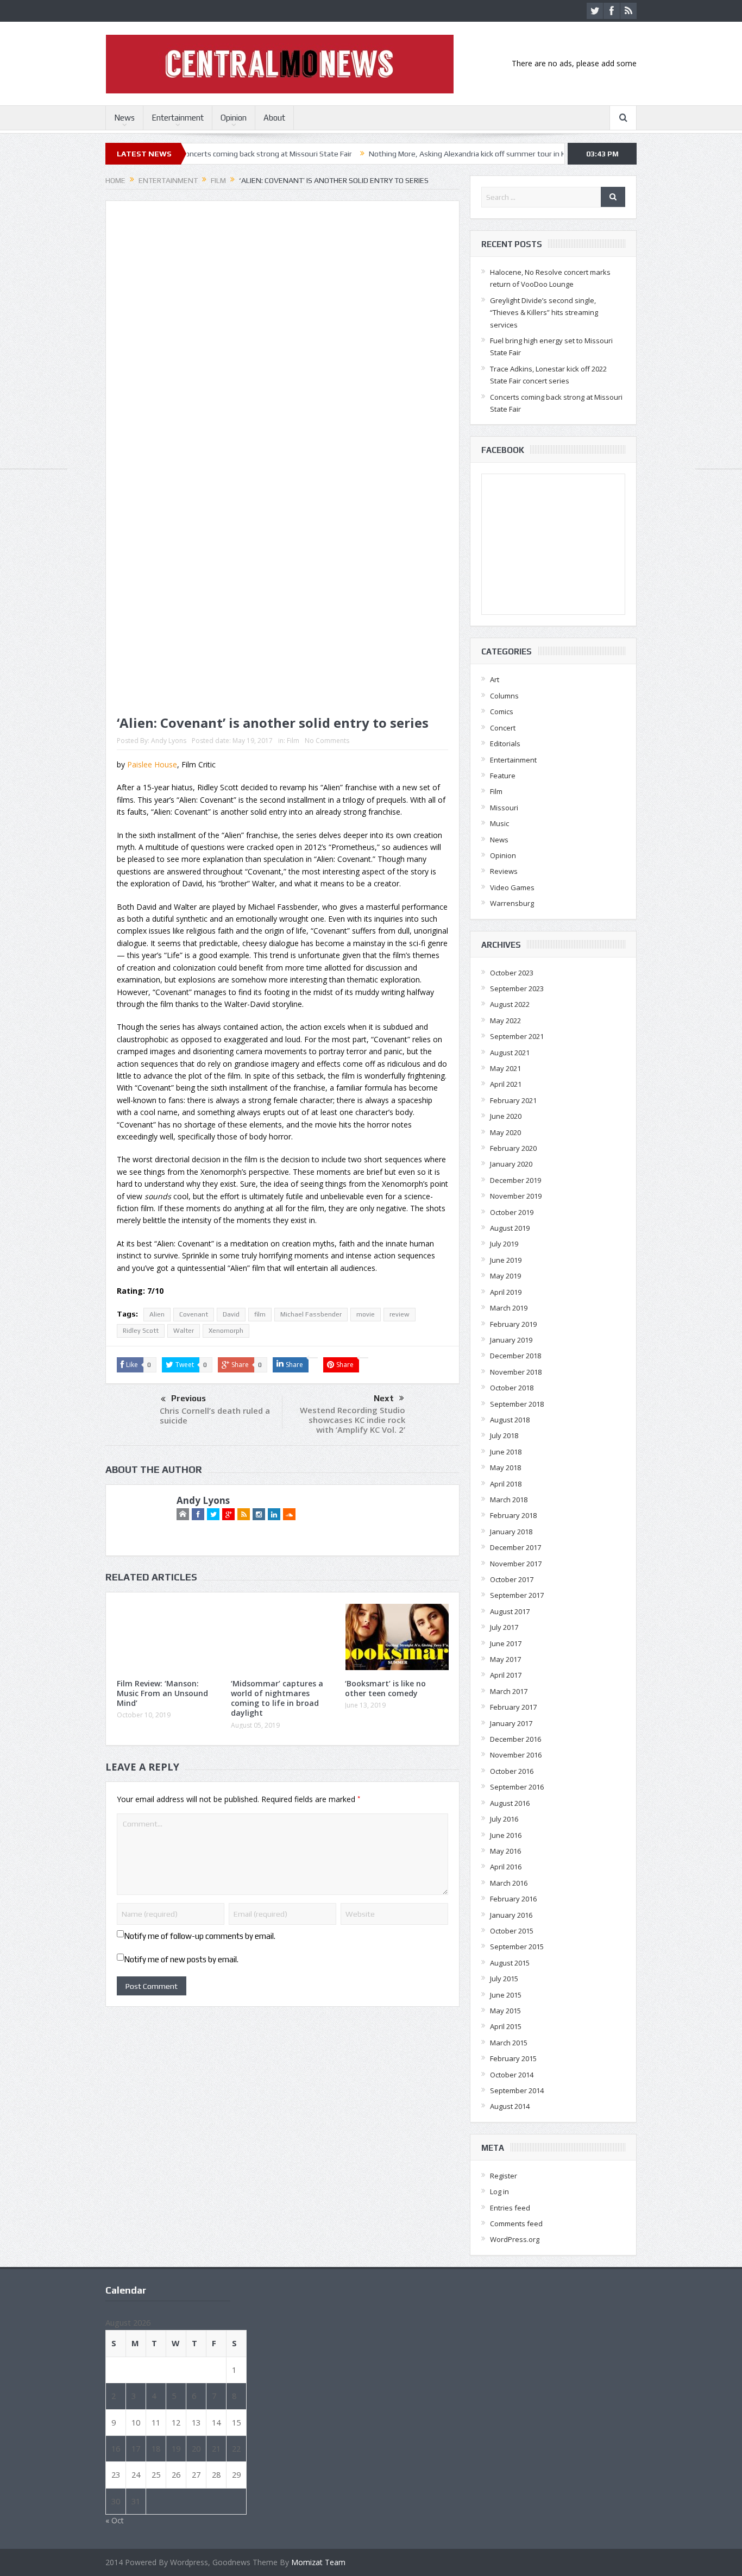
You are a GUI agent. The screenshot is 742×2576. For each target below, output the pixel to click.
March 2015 (509, 2043)
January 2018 (511, 1532)
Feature (503, 776)
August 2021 (510, 1053)
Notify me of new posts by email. (181, 1959)
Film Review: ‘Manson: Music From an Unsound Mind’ (162, 1693)
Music (499, 823)
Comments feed (516, 2224)
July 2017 (504, 1627)
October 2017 (512, 1579)
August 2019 (510, 1228)
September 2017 (517, 1595)
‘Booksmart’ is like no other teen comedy (385, 1688)
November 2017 (516, 1564)
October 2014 (512, 2075)
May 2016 (505, 1851)
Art (495, 679)
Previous (188, 1398)
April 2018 (506, 1484)
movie (366, 1314)
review (400, 1314)
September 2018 (517, 1404)
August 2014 (510, 2106)
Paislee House (152, 764)
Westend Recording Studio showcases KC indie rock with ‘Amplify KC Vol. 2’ (353, 1420)
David (231, 1314)
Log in (499, 2191)
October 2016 (512, 1771)
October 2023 (512, 973)
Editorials (505, 744)
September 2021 (517, 1036)
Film (293, 741)
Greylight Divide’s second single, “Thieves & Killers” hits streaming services (544, 313)
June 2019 (506, 1260)
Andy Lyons (169, 741)
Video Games (512, 887)
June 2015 (506, 1995)
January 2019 (511, 1340)
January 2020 (511, 1164)
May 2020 (505, 1132)
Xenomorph (226, 1331)
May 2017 (505, 1659)
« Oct (115, 2520)
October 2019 (512, 1212)
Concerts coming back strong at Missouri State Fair (205, 154)
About (274, 118)
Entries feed (510, 2208)
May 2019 (505, 1276)
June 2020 (506, 1116)
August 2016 (510, 1803)
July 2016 (504, 1819)
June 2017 (506, 1643)
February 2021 (513, 1100)
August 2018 (510, 1420)
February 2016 (513, 1899)
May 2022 (505, 1021)
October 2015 (512, 1931)
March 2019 (509, 1308)
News (124, 118)
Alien (157, 1314)
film (260, 1314)
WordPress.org (515, 2239)
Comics (502, 711)
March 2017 (509, 1691)
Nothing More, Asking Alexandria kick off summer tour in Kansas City (423, 154)
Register (504, 2176)
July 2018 (504, 1435)
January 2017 (511, 1723)
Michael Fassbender (311, 1314)
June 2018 (506, 1452)
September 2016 (517, 1787)
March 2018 (509, 1500)
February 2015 (513, 2058)
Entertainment (178, 118)
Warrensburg (512, 903)
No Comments (327, 741)
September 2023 (517, 988)
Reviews (504, 871)
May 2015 (505, 2011)
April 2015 (506, 2026)
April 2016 (506, 1867)
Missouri (504, 808)
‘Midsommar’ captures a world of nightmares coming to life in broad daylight (277, 1698)
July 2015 (504, 1979)
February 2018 (513, 1515)
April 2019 (506, 1292)
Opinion (234, 118)
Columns (504, 696)
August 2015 (510, 1963)
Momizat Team (318, 2562)
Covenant (194, 1314)
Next (384, 1398)
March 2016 (509, 1883)
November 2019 (516, 1196)
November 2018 (516, 1372)
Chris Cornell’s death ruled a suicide (215, 1415)
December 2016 (515, 1739)
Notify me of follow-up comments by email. (200, 1936)
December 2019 (515, 1180)
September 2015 (517, 1947)
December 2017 (515, 1547)
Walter (184, 1331)
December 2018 (515, 1356)
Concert (503, 728)
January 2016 (511, 1915)
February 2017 (513, 1707)
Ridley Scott (141, 1331)
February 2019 (513, 1324)
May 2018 (505, 1467)
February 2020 (513, 1148)
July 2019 (504, 1244)
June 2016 (506, 1835)
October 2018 (512, 1388)
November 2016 (516, 1755)
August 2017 (510, 1611)
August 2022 (510, 1004)
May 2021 (505, 1068)
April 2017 (506, 1675)
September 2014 (517, 2090)
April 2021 (506, 1084)
